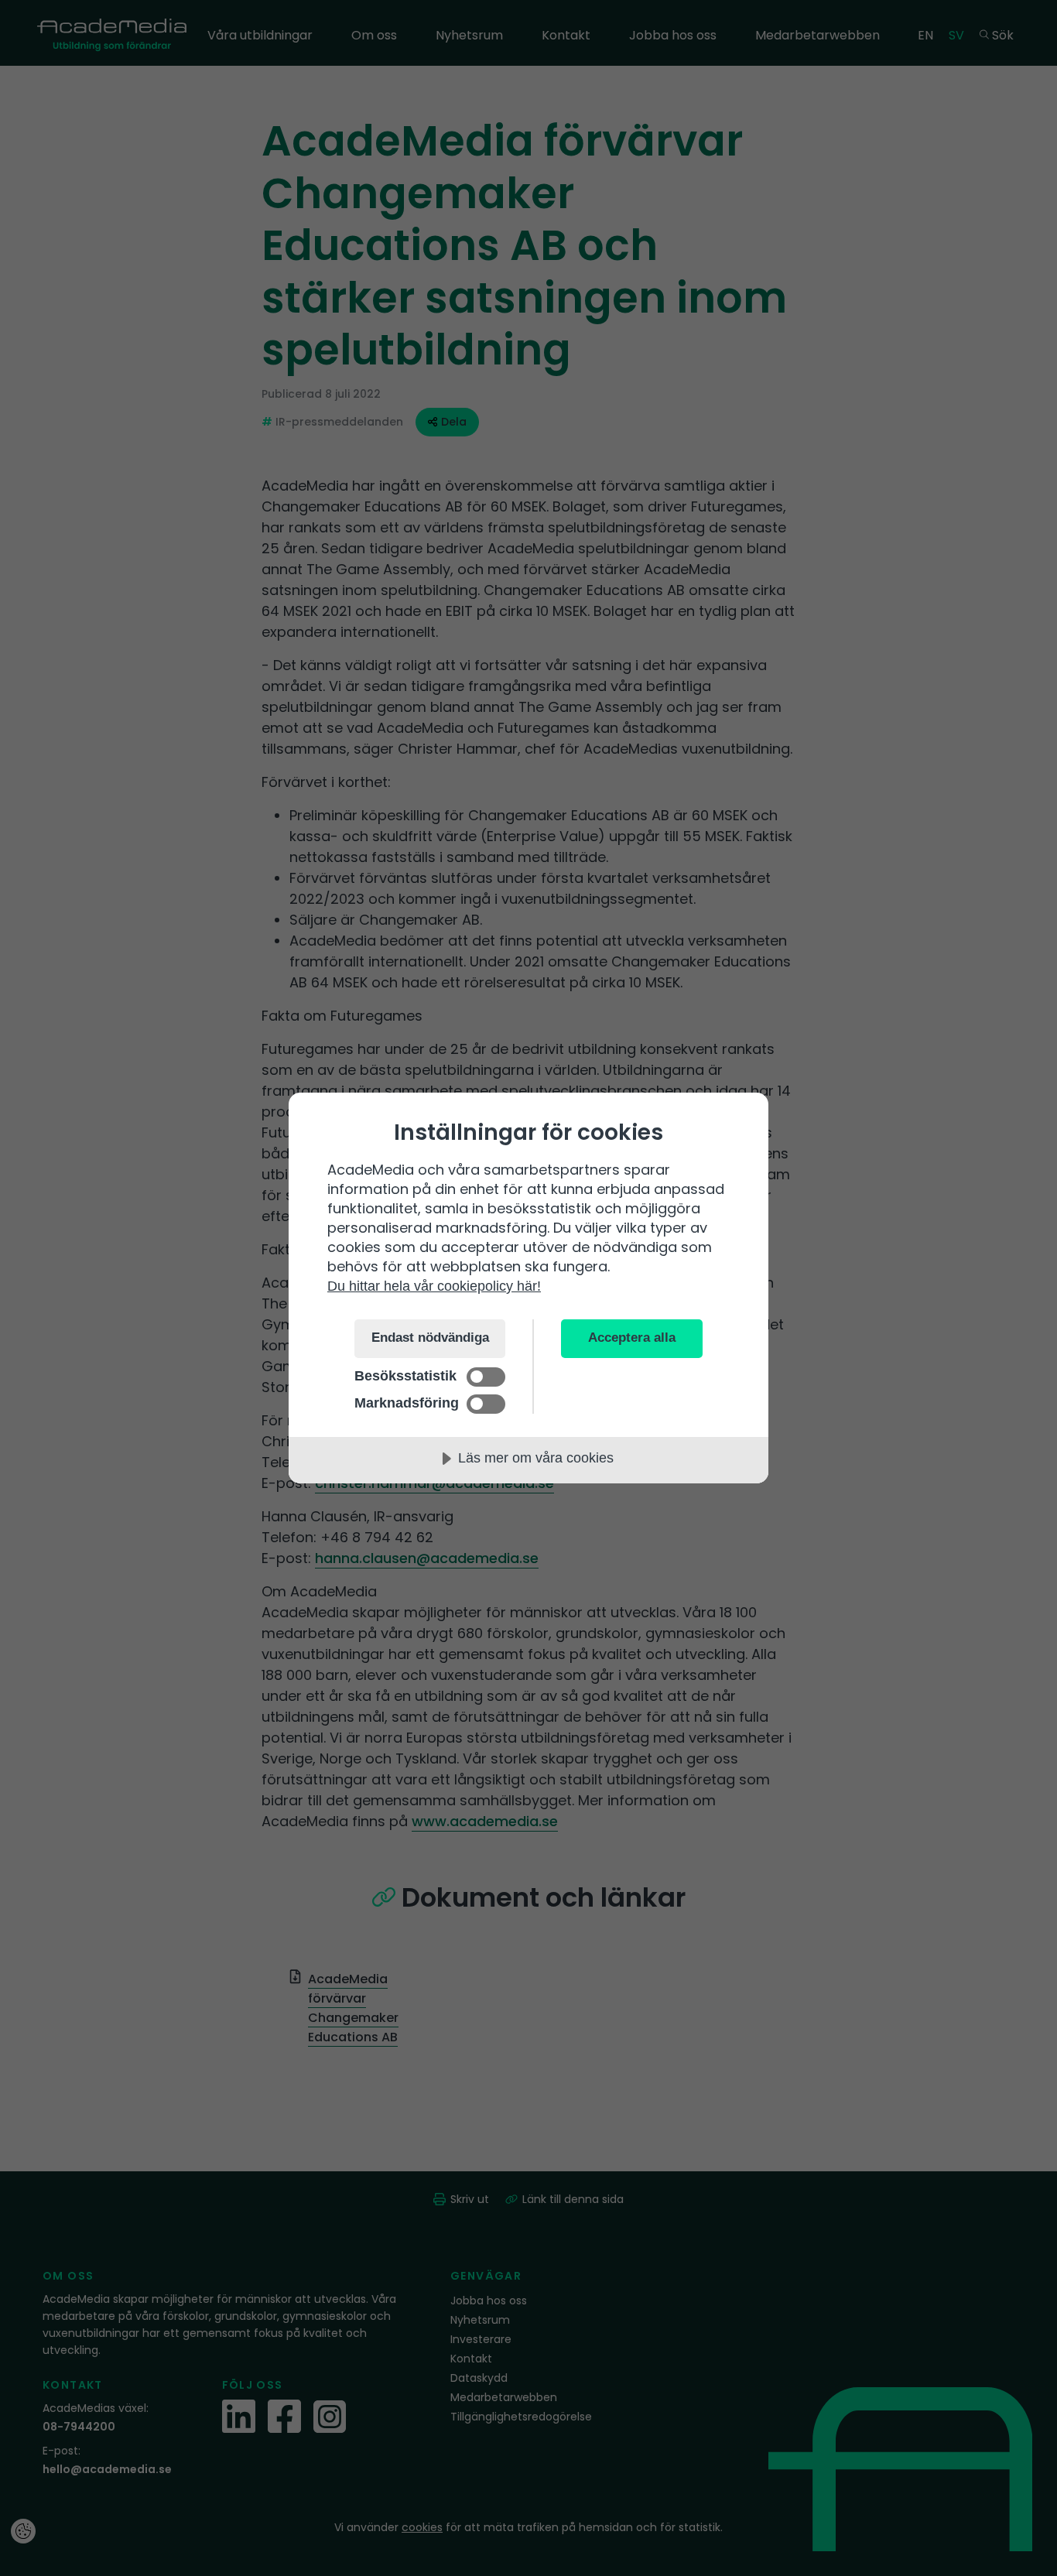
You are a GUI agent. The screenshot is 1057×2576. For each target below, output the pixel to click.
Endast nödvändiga (430, 1338)
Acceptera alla (632, 1338)
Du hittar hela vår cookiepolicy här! (434, 1286)
